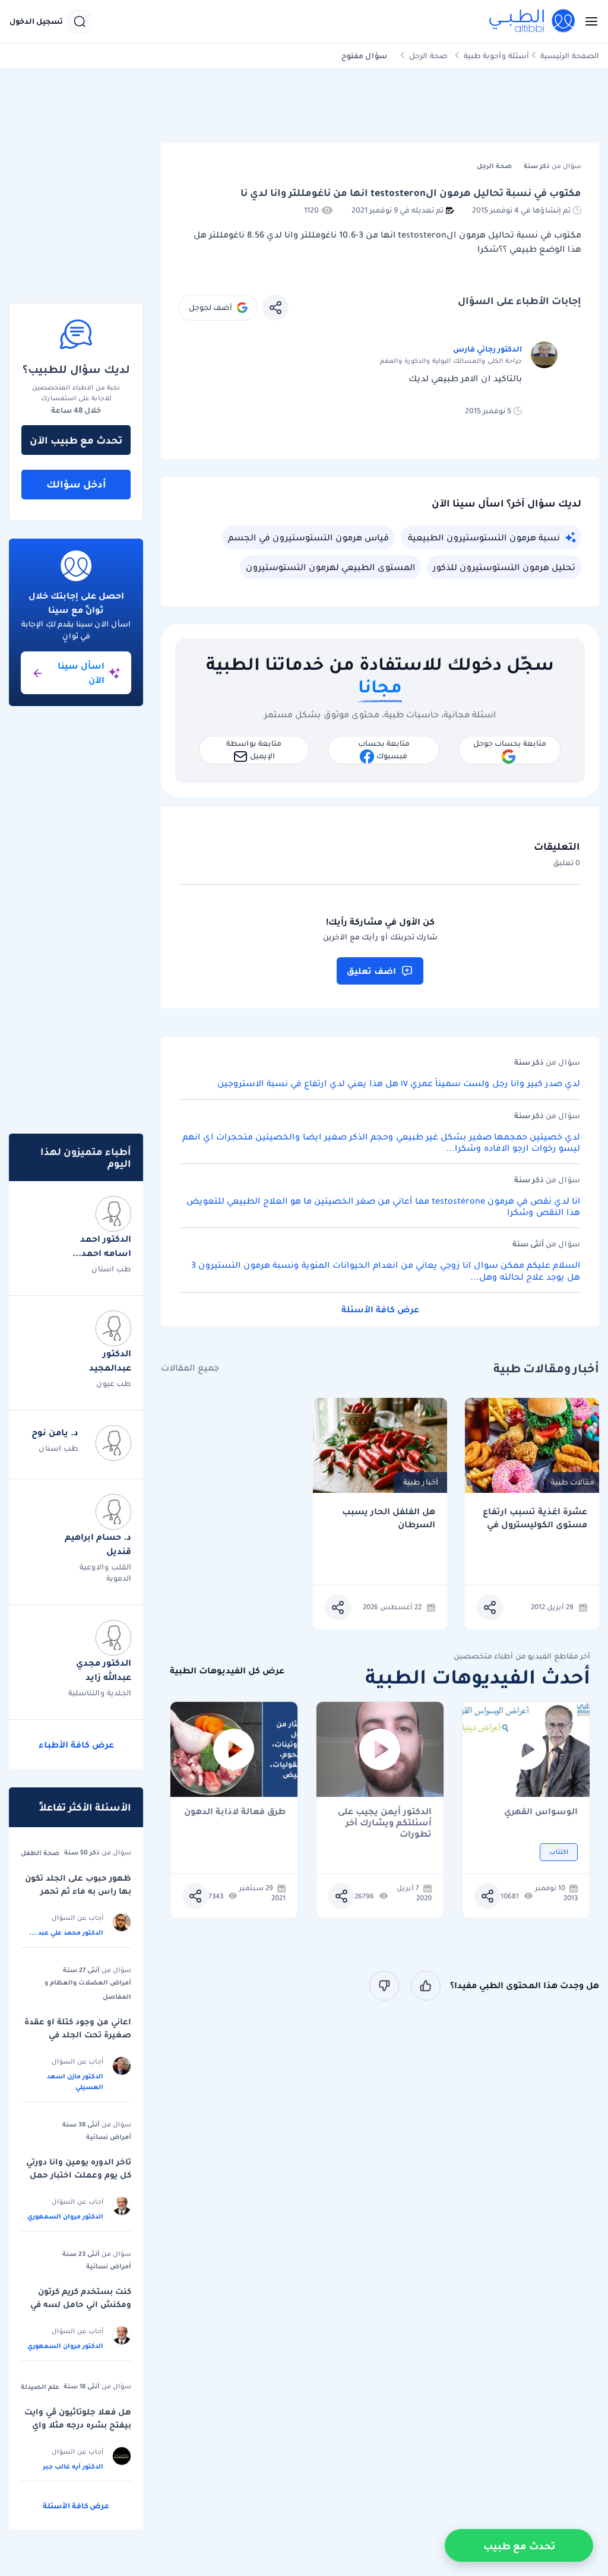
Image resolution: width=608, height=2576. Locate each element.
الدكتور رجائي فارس (487, 349)
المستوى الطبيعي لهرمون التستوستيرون (330, 567)
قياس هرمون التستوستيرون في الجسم (308, 537)
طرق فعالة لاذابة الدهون (235, 1812)
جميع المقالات (190, 1368)
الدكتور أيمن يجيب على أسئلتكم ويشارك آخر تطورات (385, 1817)
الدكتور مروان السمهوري (65, 2216)
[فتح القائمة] (588, 21)
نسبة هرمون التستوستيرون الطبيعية (484, 537)
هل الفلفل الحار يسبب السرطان (389, 1518)
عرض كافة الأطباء (76, 1745)
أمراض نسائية (109, 2137)
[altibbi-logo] (533, 21)
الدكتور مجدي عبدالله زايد (104, 1670)
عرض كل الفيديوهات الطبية (227, 1671)
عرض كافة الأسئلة (380, 1309)
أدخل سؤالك (76, 484)
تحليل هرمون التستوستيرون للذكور (504, 567)
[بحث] (80, 21)
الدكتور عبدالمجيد (110, 1360)
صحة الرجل (428, 56)
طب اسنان (111, 1269)
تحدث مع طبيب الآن (76, 440)
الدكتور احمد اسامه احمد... (102, 1246)
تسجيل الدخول (36, 21)
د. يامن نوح (55, 1432)
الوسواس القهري (541, 1812)
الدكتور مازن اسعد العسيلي (75, 2081)
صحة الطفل (40, 1853)
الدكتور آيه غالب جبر (73, 2466)
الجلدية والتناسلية (100, 1693)
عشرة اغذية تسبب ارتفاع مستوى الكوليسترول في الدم (535, 1518)
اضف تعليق (371, 971)
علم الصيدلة (40, 2387)
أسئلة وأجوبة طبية (496, 56)
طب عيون (114, 1383)
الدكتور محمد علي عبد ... (66, 1932)
